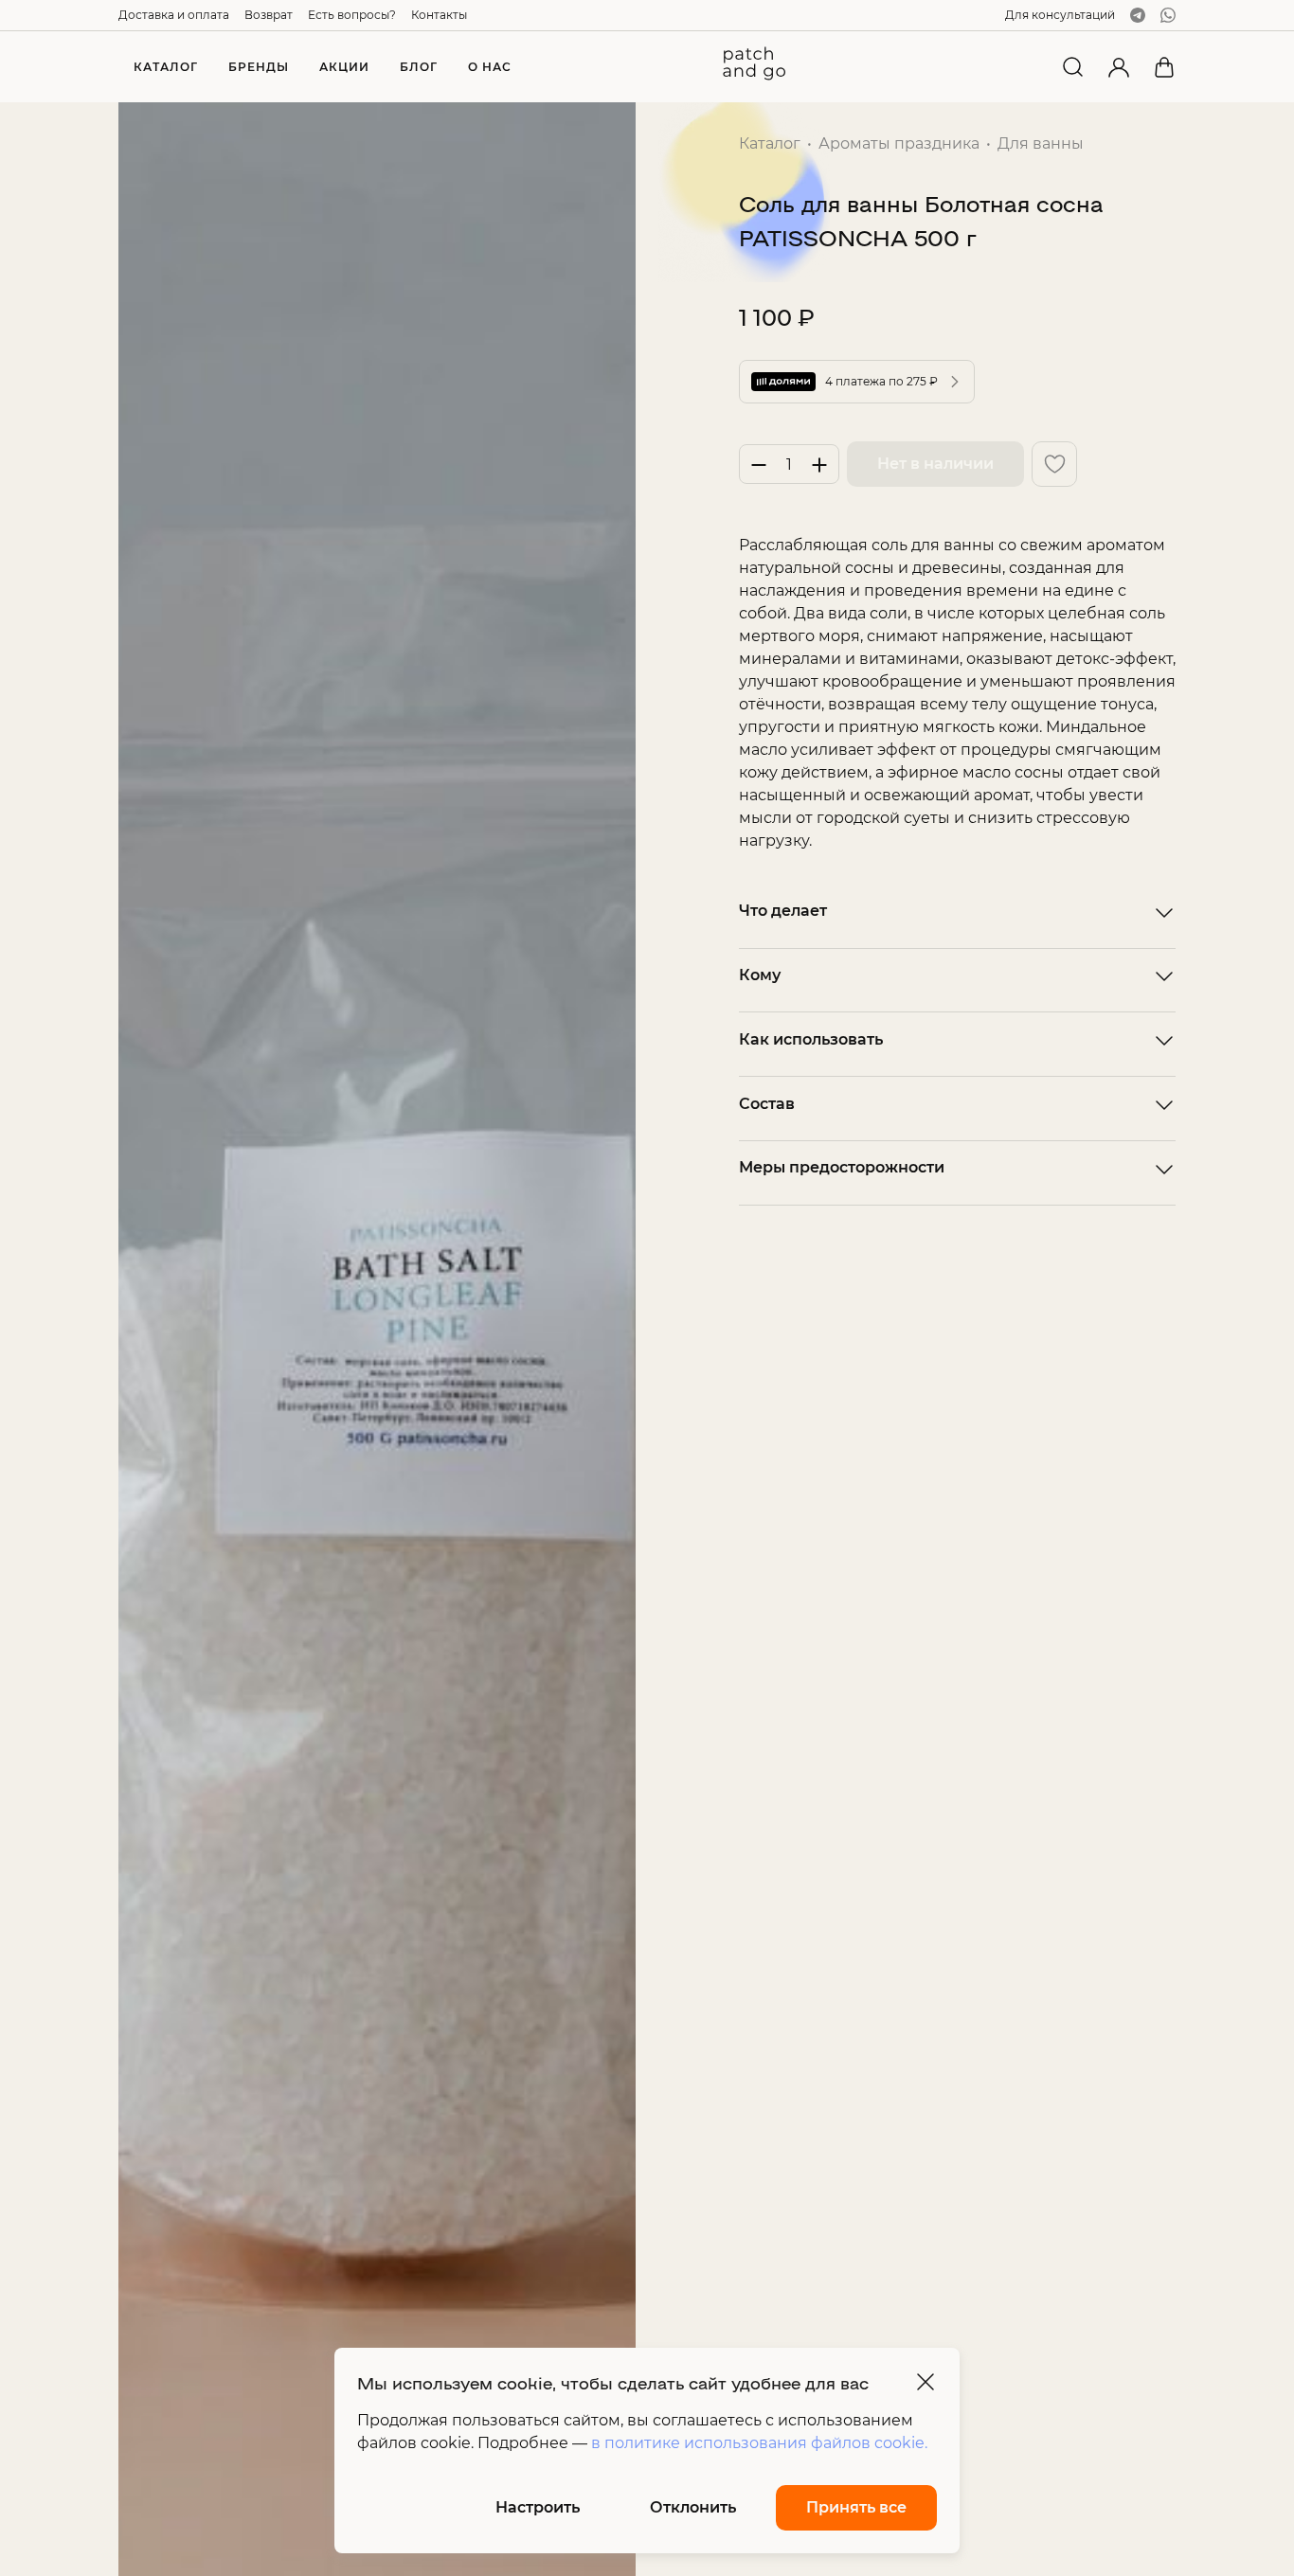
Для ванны (1041, 143)
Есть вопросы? (352, 15)
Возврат (269, 15)
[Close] (926, 2382)
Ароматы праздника (899, 143)
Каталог (770, 143)
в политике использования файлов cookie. (759, 2443)
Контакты (439, 15)
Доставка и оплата (174, 15)
